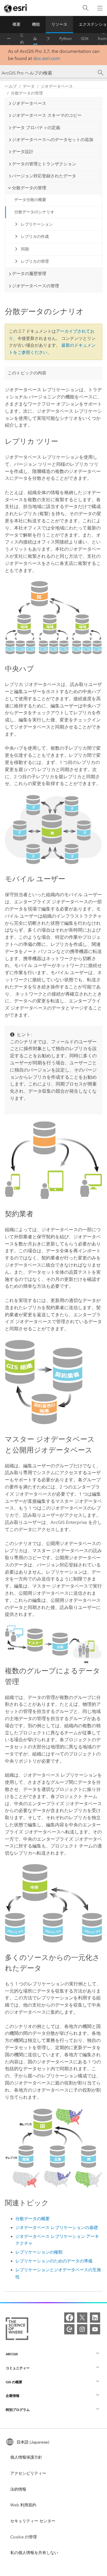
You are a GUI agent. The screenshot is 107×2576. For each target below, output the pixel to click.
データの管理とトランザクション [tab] (44, 164)
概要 (17, 24)
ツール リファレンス (48, 39)
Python (65, 39)
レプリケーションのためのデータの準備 (54, 2261)
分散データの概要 (33, 2219)
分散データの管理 (27, 93)
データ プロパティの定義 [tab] (36, 128)
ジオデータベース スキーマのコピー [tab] (47, 115)
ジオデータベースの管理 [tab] (36, 286)
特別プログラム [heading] (18, 2410)
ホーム (9, 39)
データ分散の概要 (30, 200)
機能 (36, 24)
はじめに (22, 39)
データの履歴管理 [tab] (29, 274)
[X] (82, 2318)
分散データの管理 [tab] (29, 188)
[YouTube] (95, 2329)
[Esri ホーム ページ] (16, 8)
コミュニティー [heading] (18, 2368)
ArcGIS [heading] (12, 2354)
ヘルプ (35, 39)
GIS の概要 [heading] (14, 2382)
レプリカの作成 (35, 237)
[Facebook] (69, 2318)
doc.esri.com (47, 58)
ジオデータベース (57, 86)
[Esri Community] (69, 2329)
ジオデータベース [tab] (29, 103)
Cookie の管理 (24, 2537)
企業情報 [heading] (13, 2396)
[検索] (86, 8)
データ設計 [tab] (23, 152)
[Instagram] (82, 2329)
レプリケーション (37, 224)
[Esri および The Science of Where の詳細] (17, 2330)
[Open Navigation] (100, 8)
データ (29, 86)
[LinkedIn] (95, 2318)
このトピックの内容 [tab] (27, 373)
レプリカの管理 (35, 261)
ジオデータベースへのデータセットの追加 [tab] (53, 140)
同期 (25, 249)
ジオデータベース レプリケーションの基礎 (57, 2228)
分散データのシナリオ (34, 212)
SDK (85, 39)
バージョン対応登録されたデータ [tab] (44, 176)
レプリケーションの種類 (39, 2252)
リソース (59, 24)
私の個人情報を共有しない (34, 2553)
